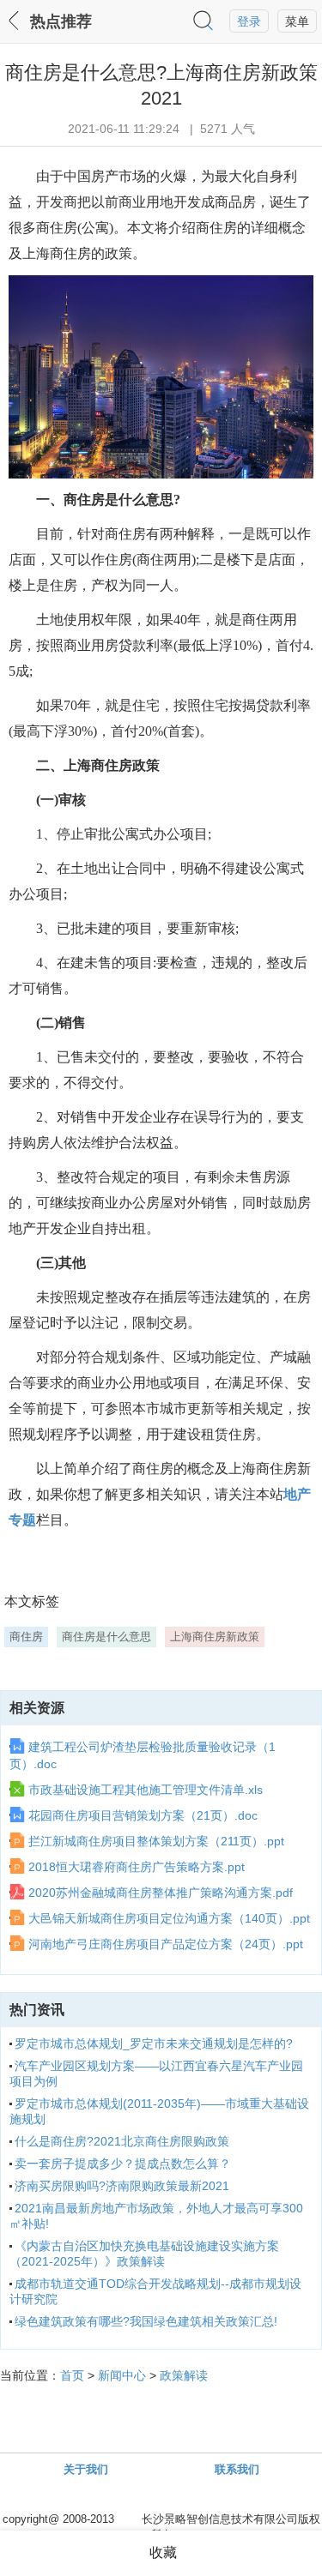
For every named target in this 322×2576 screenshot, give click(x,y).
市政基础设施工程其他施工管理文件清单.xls (146, 1790)
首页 (72, 2375)
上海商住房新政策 (215, 1637)
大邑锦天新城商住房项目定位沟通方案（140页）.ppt (169, 1918)
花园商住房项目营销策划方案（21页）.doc (143, 1815)
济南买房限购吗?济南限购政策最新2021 (122, 2186)
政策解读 (184, 2375)
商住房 (26, 1637)
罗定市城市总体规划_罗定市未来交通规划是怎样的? (154, 2043)
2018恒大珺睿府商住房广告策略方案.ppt (137, 1867)
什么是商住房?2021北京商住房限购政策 (122, 2141)
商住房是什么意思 (106, 1637)
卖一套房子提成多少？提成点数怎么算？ (123, 2164)
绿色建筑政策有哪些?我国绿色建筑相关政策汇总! (146, 2321)
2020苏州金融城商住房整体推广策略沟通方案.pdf (161, 1893)
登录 (249, 21)
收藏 (163, 2552)
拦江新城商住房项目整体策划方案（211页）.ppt (156, 1841)
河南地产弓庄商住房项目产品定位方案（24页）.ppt (166, 1944)
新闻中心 (122, 2375)
